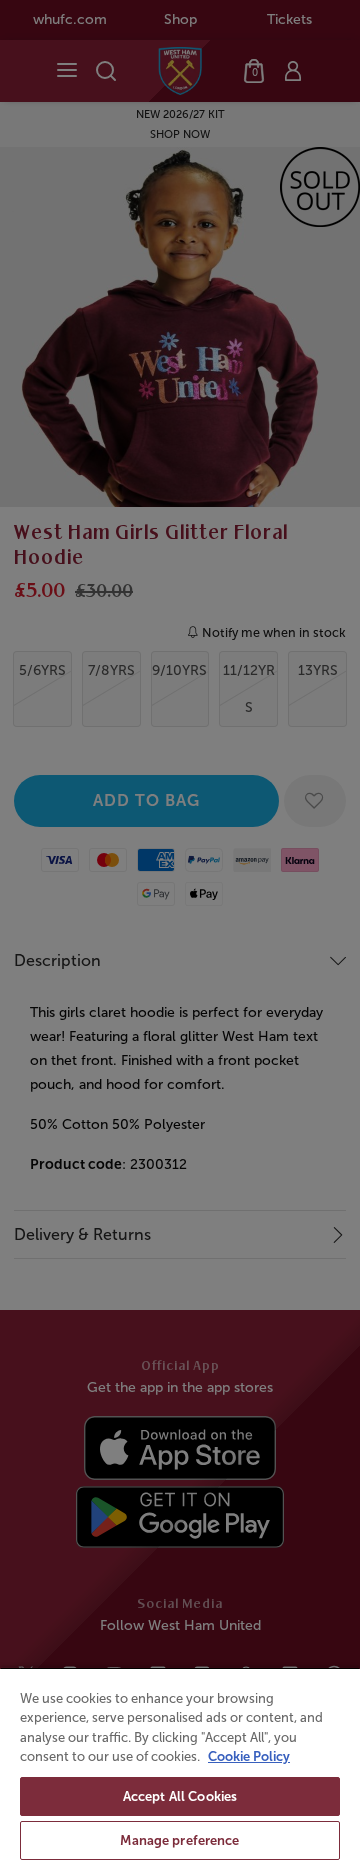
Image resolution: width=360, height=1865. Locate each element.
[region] (180, 1766)
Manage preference (179, 1840)
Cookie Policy (249, 1756)
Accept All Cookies (180, 1796)
